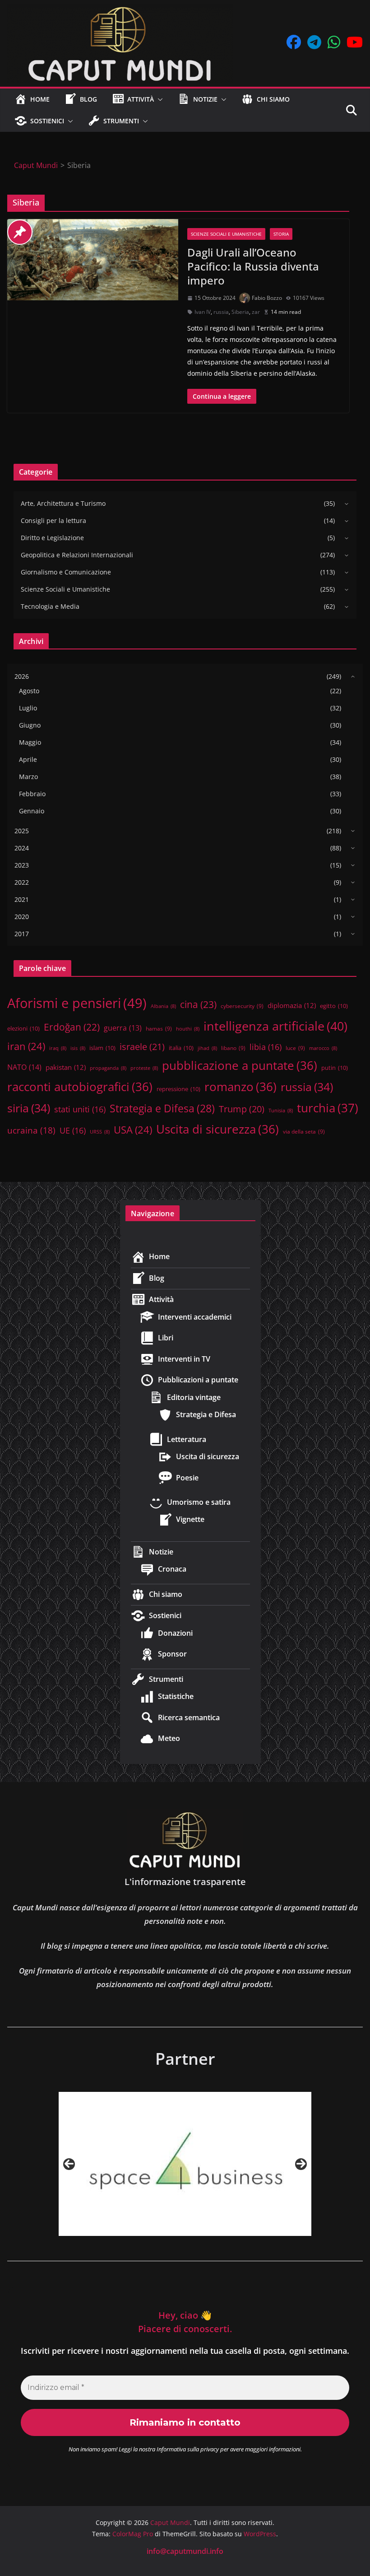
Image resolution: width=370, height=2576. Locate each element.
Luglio (28, 708)
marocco (323, 1048)
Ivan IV (203, 312)
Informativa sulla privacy (188, 2449)
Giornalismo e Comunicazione (66, 572)
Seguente (301, 2164)
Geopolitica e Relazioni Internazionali (77, 555)
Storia (281, 234)
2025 (22, 831)
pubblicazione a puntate (240, 1065)
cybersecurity (242, 1006)
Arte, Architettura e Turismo (63, 503)
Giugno (30, 725)
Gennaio (32, 811)
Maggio (30, 742)
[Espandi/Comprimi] (344, 504)
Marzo (28, 777)
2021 (22, 899)
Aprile (28, 759)
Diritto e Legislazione (52, 538)
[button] (158, 99)
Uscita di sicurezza (217, 1129)
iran (26, 1046)
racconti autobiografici (80, 1087)
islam (102, 1048)
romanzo (240, 1087)
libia (266, 1047)
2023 (22, 865)
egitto (334, 1006)
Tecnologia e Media (50, 606)
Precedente (69, 2164)
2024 (22, 848)
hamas (159, 1028)
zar (256, 312)
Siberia (240, 312)
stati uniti (80, 1109)
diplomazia (292, 1005)
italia (181, 1048)
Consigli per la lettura (53, 520)
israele (142, 1046)
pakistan (66, 1067)
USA (133, 1130)
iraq (58, 1048)
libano (233, 1048)
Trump (242, 1109)
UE (73, 1130)
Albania (163, 1006)
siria (29, 1108)
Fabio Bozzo (267, 298)
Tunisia (281, 1111)
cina (198, 1004)
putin (335, 1068)
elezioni (23, 1028)
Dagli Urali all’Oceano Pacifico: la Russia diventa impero (253, 266)
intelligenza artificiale (275, 1026)
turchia (328, 1108)
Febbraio (32, 794)
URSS (100, 1132)
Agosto (29, 691)
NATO (24, 1067)
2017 (22, 934)
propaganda (108, 1068)
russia (221, 312)
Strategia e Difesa (162, 1108)
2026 (22, 676)
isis (78, 1048)
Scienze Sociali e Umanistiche (226, 234)
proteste (144, 1068)
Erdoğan (72, 1027)
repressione (178, 1089)
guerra (123, 1028)
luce (295, 1048)
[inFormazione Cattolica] (204, 2164)
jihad (207, 1048)
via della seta (304, 1131)
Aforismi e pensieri (77, 1003)
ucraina (31, 1130)
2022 (22, 882)
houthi (188, 1029)
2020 (22, 917)
